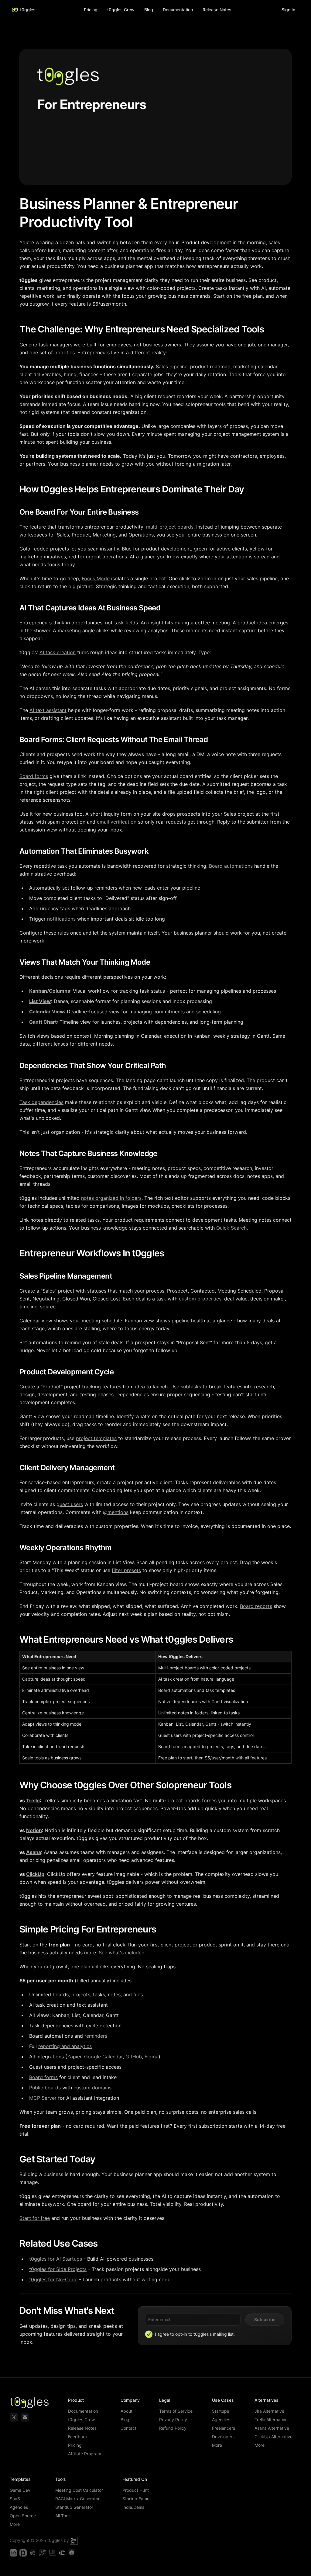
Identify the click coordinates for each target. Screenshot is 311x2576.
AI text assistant (48, 710)
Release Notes (82, 2428)
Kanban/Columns (50, 991)
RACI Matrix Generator (77, 2499)
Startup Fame (136, 2499)
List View (40, 1001)
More (217, 2445)
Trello (33, 1800)
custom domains (92, 2088)
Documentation (83, 2411)
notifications (61, 919)
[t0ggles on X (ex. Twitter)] (14, 2417)
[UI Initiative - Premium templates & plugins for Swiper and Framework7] (52, 2553)
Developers (223, 2437)
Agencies (221, 2420)
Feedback (78, 2437)
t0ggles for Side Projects (58, 2269)
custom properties (200, 1299)
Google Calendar (103, 2057)
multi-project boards (170, 527)
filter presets (126, 1570)
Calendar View (47, 1012)
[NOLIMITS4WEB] (74, 2540)
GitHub (134, 2057)
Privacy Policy (173, 2420)
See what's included (122, 1953)
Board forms (34, 776)
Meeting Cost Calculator (79, 2490)
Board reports (256, 1606)
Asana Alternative (272, 2428)
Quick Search (231, 1228)
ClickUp (35, 1874)
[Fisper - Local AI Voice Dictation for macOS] (72, 2553)
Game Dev (20, 2490)
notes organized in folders (111, 1198)
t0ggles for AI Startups (56, 2259)
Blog (149, 10)
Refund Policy (173, 2428)
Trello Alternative (271, 2420)
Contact (128, 2428)
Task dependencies (41, 1102)
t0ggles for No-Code (53, 2279)
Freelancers (224, 2428)
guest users (70, 1504)
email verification (117, 822)
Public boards (45, 2088)
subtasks (191, 1387)
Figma (152, 2057)
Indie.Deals (133, 2507)
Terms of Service (176, 2411)
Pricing (91, 10)
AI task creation (58, 652)
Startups (220, 2411)
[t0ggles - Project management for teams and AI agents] (33, 2553)
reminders (96, 2036)
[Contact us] (25, 2417)
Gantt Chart (43, 1022)
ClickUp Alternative (273, 2437)
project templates (96, 1438)
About (126, 2411)
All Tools (63, 2516)
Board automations (231, 866)
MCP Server (43, 2098)
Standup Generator (74, 2507)
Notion (34, 1830)
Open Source (23, 2516)
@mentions (116, 1512)
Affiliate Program (85, 2454)
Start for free (35, 2218)
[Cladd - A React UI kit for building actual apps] (62, 2553)
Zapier (74, 2057)
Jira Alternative (269, 2411)
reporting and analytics (65, 2046)
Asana (34, 1852)
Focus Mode (96, 578)
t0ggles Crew (81, 2420)
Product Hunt (136, 2490)
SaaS (15, 2499)
